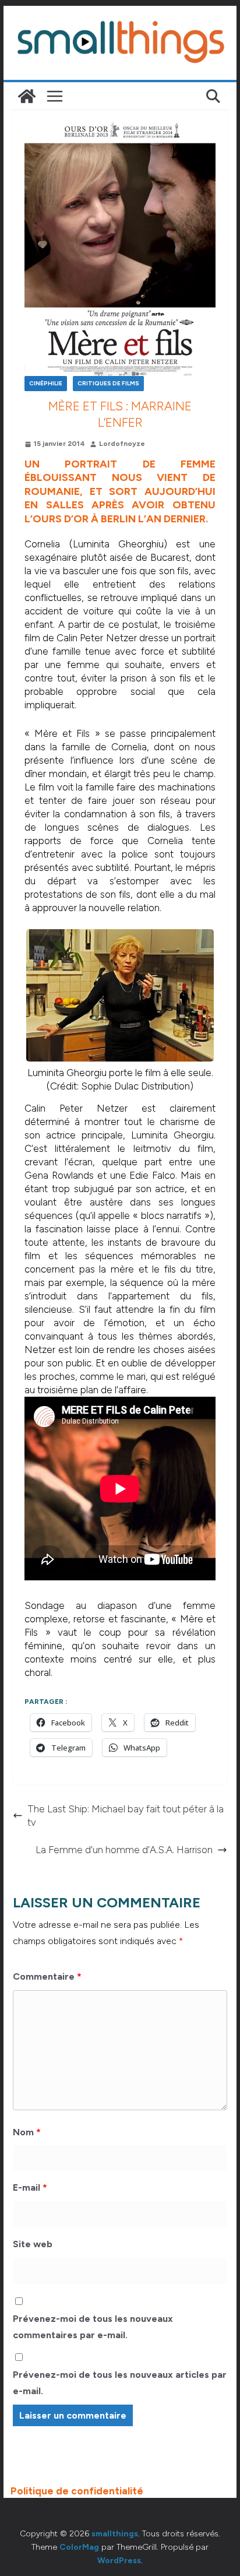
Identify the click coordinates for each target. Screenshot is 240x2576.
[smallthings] (27, 96)
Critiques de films (108, 383)
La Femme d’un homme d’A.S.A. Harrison (124, 1850)
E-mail (30, 2187)
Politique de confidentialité (77, 2491)
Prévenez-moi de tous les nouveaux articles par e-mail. (120, 2383)
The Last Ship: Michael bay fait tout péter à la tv (126, 1816)
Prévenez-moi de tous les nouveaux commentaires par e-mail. (93, 2327)
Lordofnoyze (122, 444)
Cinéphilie (46, 383)
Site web (33, 2244)
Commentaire (47, 1976)
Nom (27, 2132)
